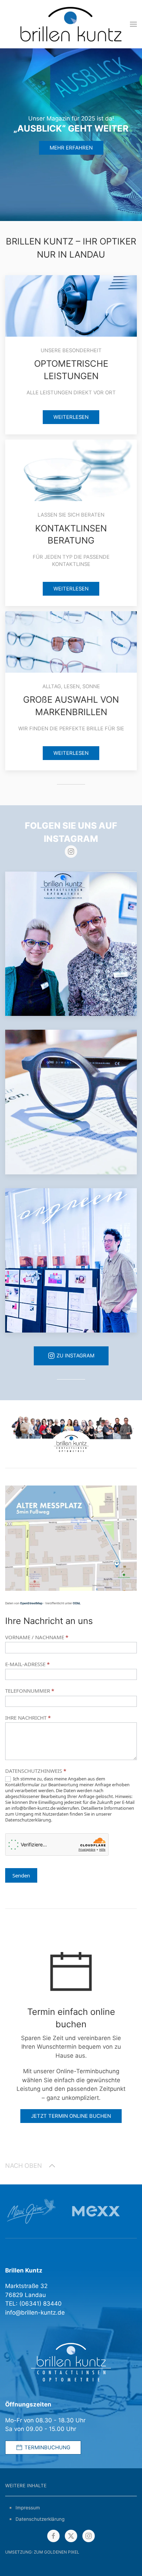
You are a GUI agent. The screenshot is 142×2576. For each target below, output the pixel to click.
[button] (133, 24)
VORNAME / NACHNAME (37, 1637)
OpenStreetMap (31, 1603)
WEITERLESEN (71, 417)
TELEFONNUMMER (30, 1691)
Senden (21, 1875)
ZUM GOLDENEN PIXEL (57, 2552)
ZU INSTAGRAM (75, 1356)
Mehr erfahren (71, 148)
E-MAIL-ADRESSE (27, 1664)
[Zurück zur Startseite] (71, 24)
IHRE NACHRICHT (28, 1718)
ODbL (77, 1603)
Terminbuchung (47, 2448)
